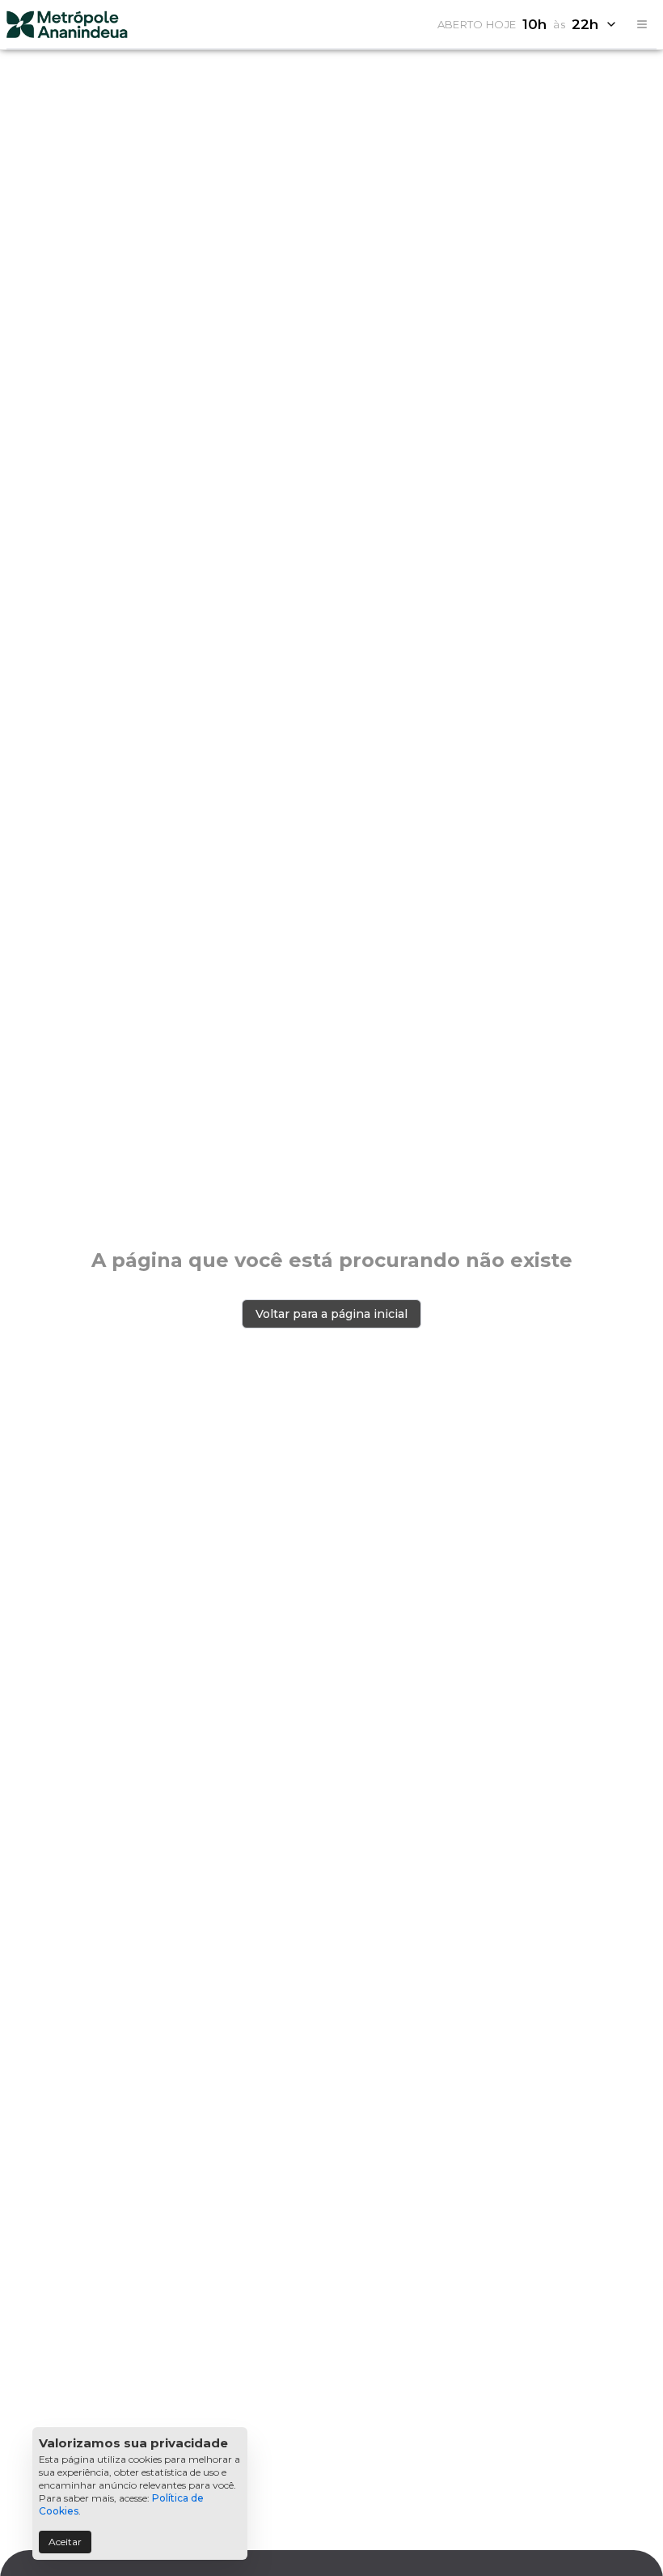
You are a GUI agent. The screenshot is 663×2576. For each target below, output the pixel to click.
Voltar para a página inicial (331, 1314)
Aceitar (65, 2542)
